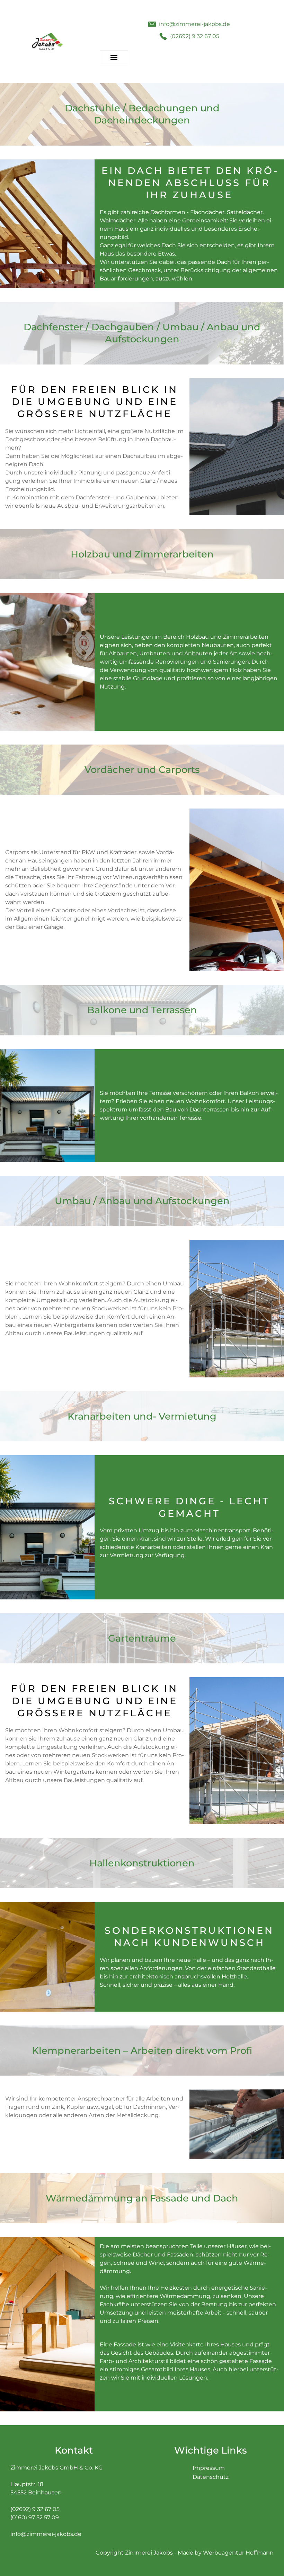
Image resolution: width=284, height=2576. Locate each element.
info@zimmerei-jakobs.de (46, 2534)
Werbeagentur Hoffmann (238, 2553)
